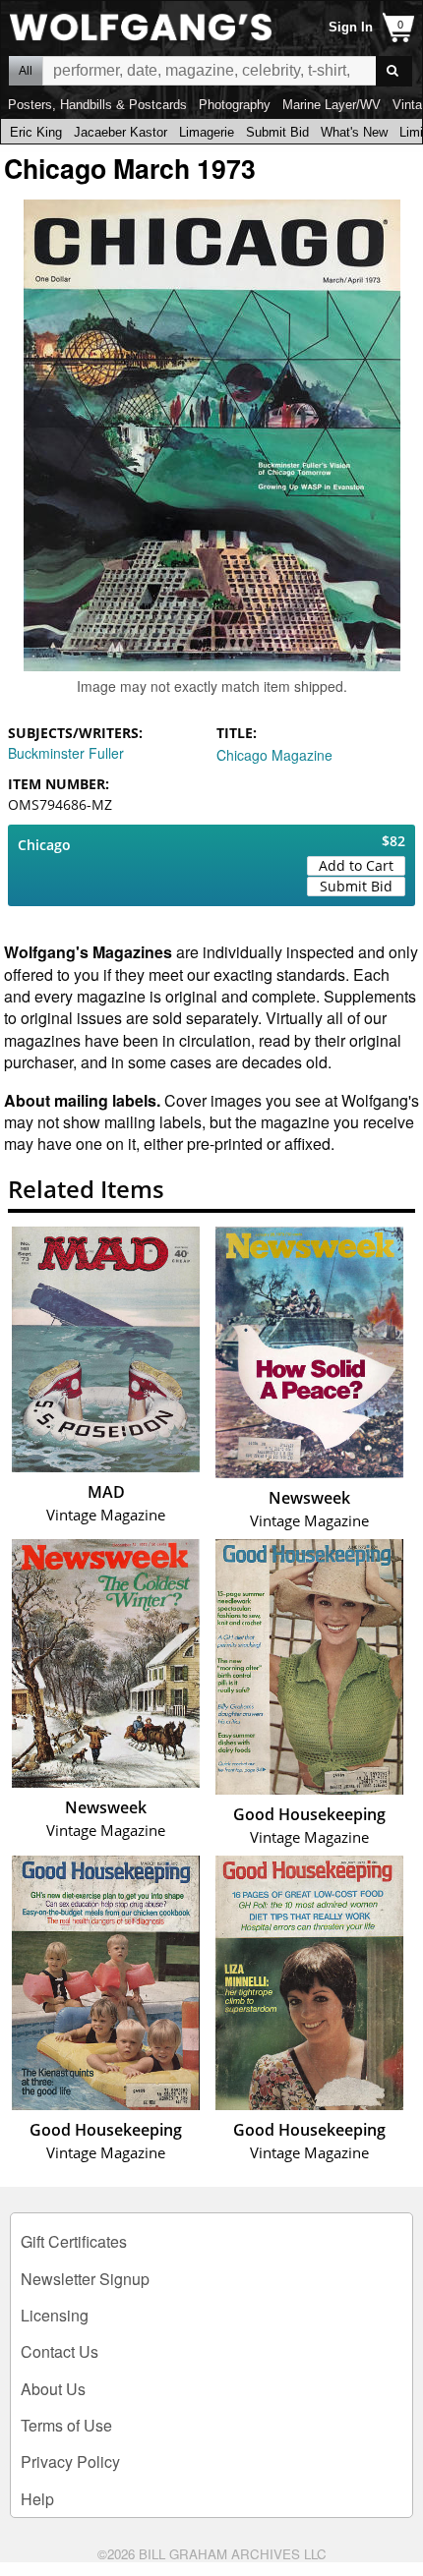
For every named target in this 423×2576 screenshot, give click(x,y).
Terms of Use (66, 2425)
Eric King (36, 132)
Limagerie (207, 132)
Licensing (55, 2315)
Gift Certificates (74, 2241)
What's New (354, 132)
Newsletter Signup (85, 2279)
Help (37, 2499)
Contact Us (60, 2351)
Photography (235, 105)
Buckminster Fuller (66, 753)
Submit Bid (277, 132)
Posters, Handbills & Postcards (97, 105)
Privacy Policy (70, 2462)
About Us (53, 2389)
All (26, 71)
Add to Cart (356, 865)
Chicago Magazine (274, 755)
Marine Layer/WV (332, 105)
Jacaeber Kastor (121, 132)
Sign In (351, 27)
